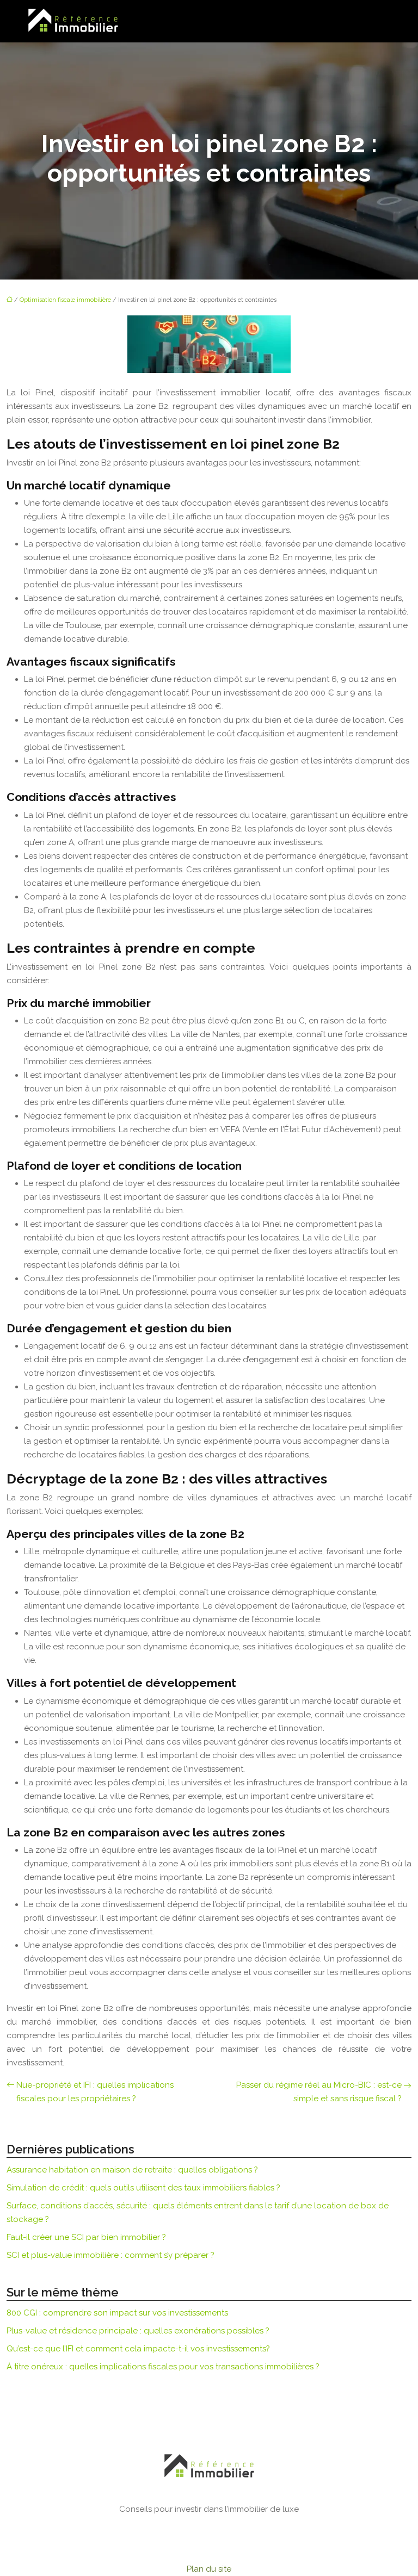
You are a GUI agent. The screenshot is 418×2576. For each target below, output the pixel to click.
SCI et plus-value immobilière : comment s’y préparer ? (110, 2255)
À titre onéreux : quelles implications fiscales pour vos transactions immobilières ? (163, 2367)
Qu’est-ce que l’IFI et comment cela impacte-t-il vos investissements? (138, 2349)
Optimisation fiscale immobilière (65, 300)
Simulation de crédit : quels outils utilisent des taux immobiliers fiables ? (143, 2188)
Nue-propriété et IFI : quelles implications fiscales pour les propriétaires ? (95, 2092)
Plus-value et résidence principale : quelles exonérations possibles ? (138, 2331)
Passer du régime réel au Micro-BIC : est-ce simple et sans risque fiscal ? (319, 2092)
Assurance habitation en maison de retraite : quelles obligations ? (132, 2170)
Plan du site (209, 2569)
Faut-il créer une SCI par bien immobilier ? (86, 2237)
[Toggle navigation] (379, 21)
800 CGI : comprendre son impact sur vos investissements (117, 2313)
